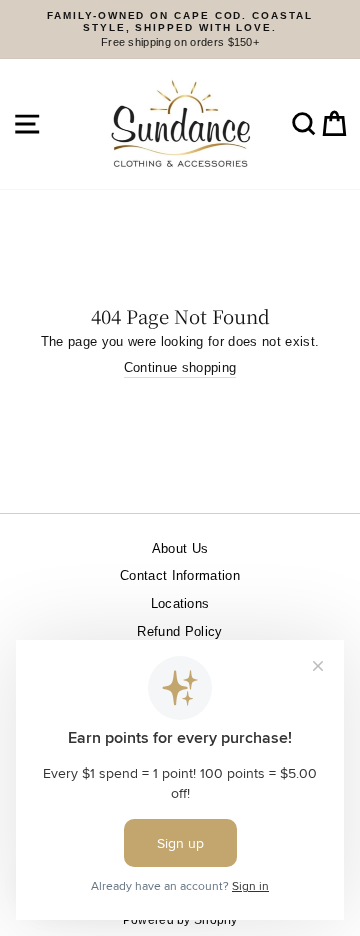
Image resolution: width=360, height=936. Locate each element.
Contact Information (180, 575)
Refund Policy (179, 631)
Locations (180, 603)
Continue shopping (180, 367)
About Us (180, 548)
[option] (180, 29)
